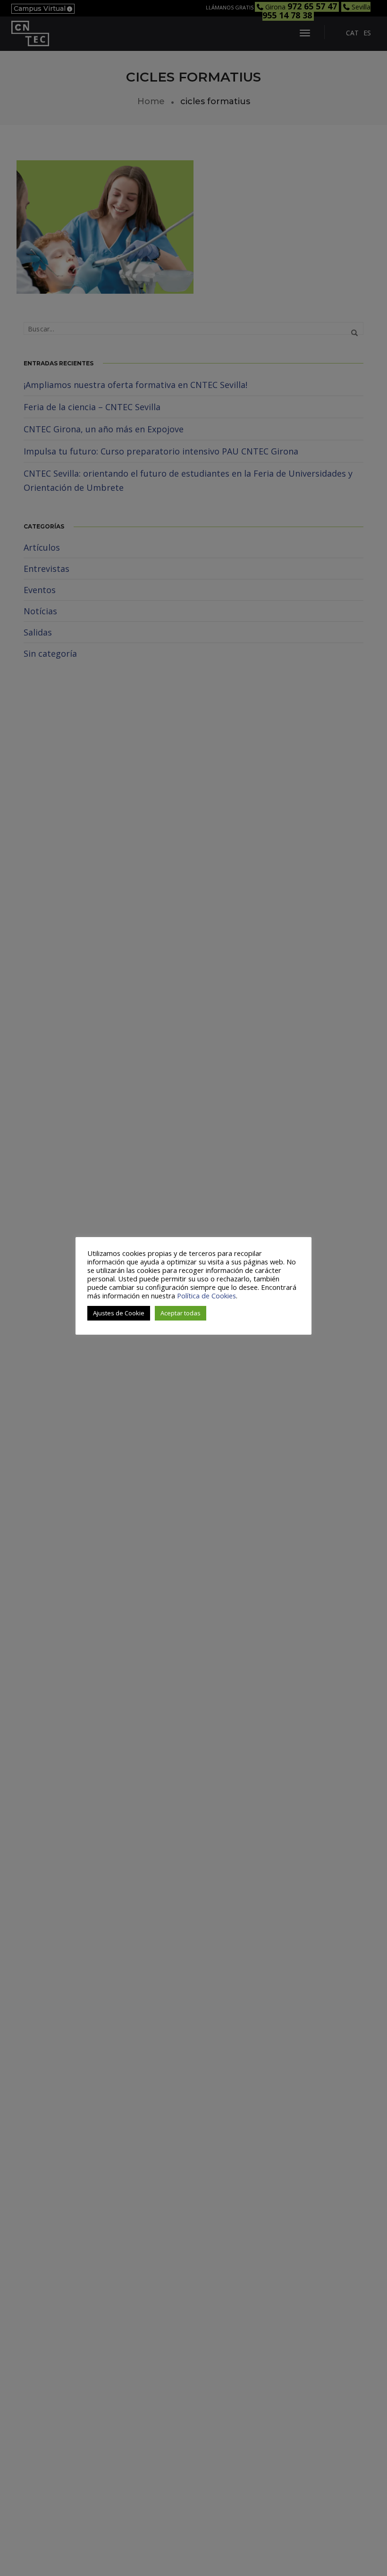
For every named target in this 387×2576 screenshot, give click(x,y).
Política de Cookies (206, 1296)
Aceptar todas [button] (181, 1313)
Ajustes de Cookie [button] (119, 1313)
